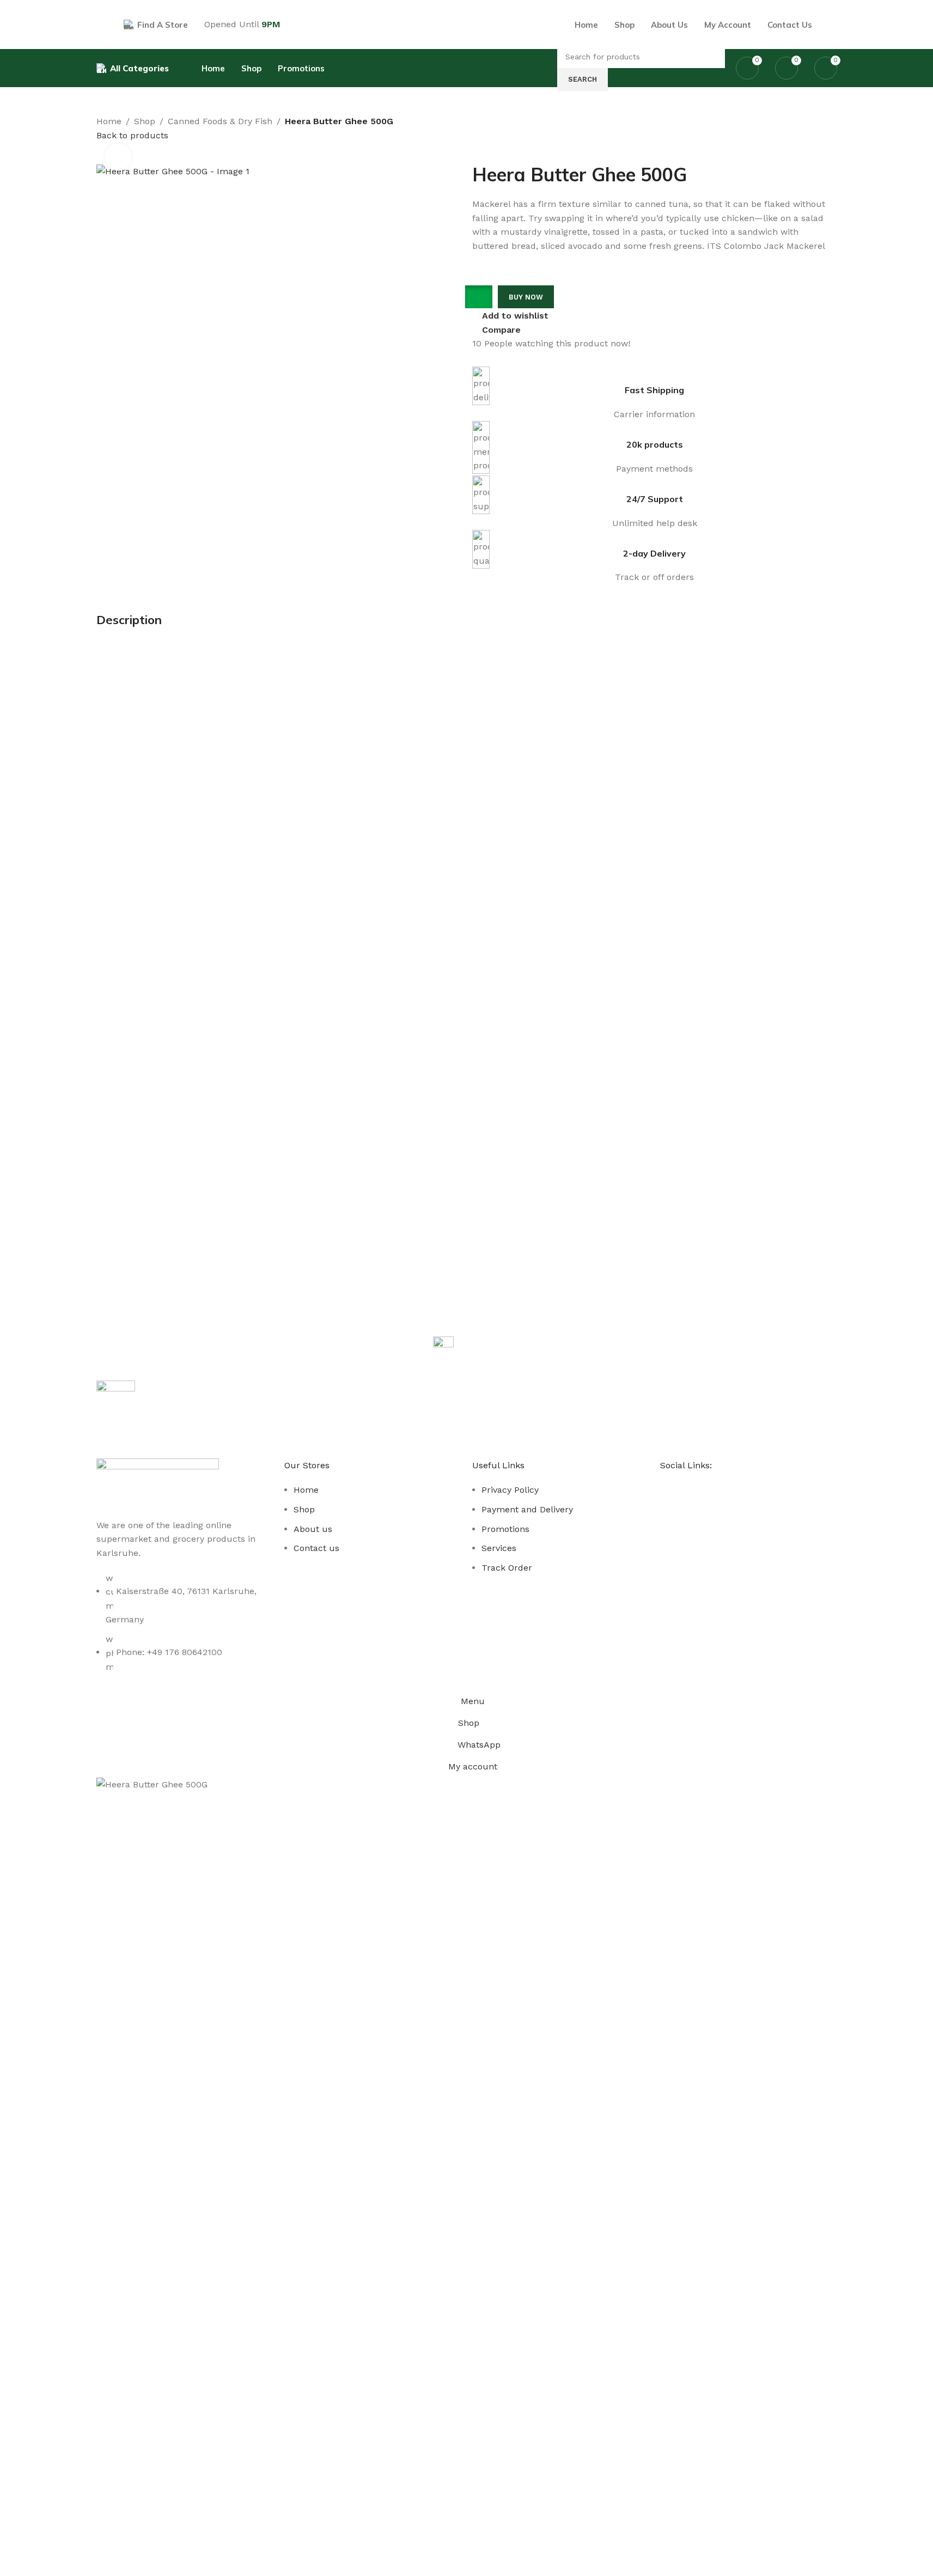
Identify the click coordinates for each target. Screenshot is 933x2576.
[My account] (833, 25)
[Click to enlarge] (118, 157)
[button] (482, 297)
